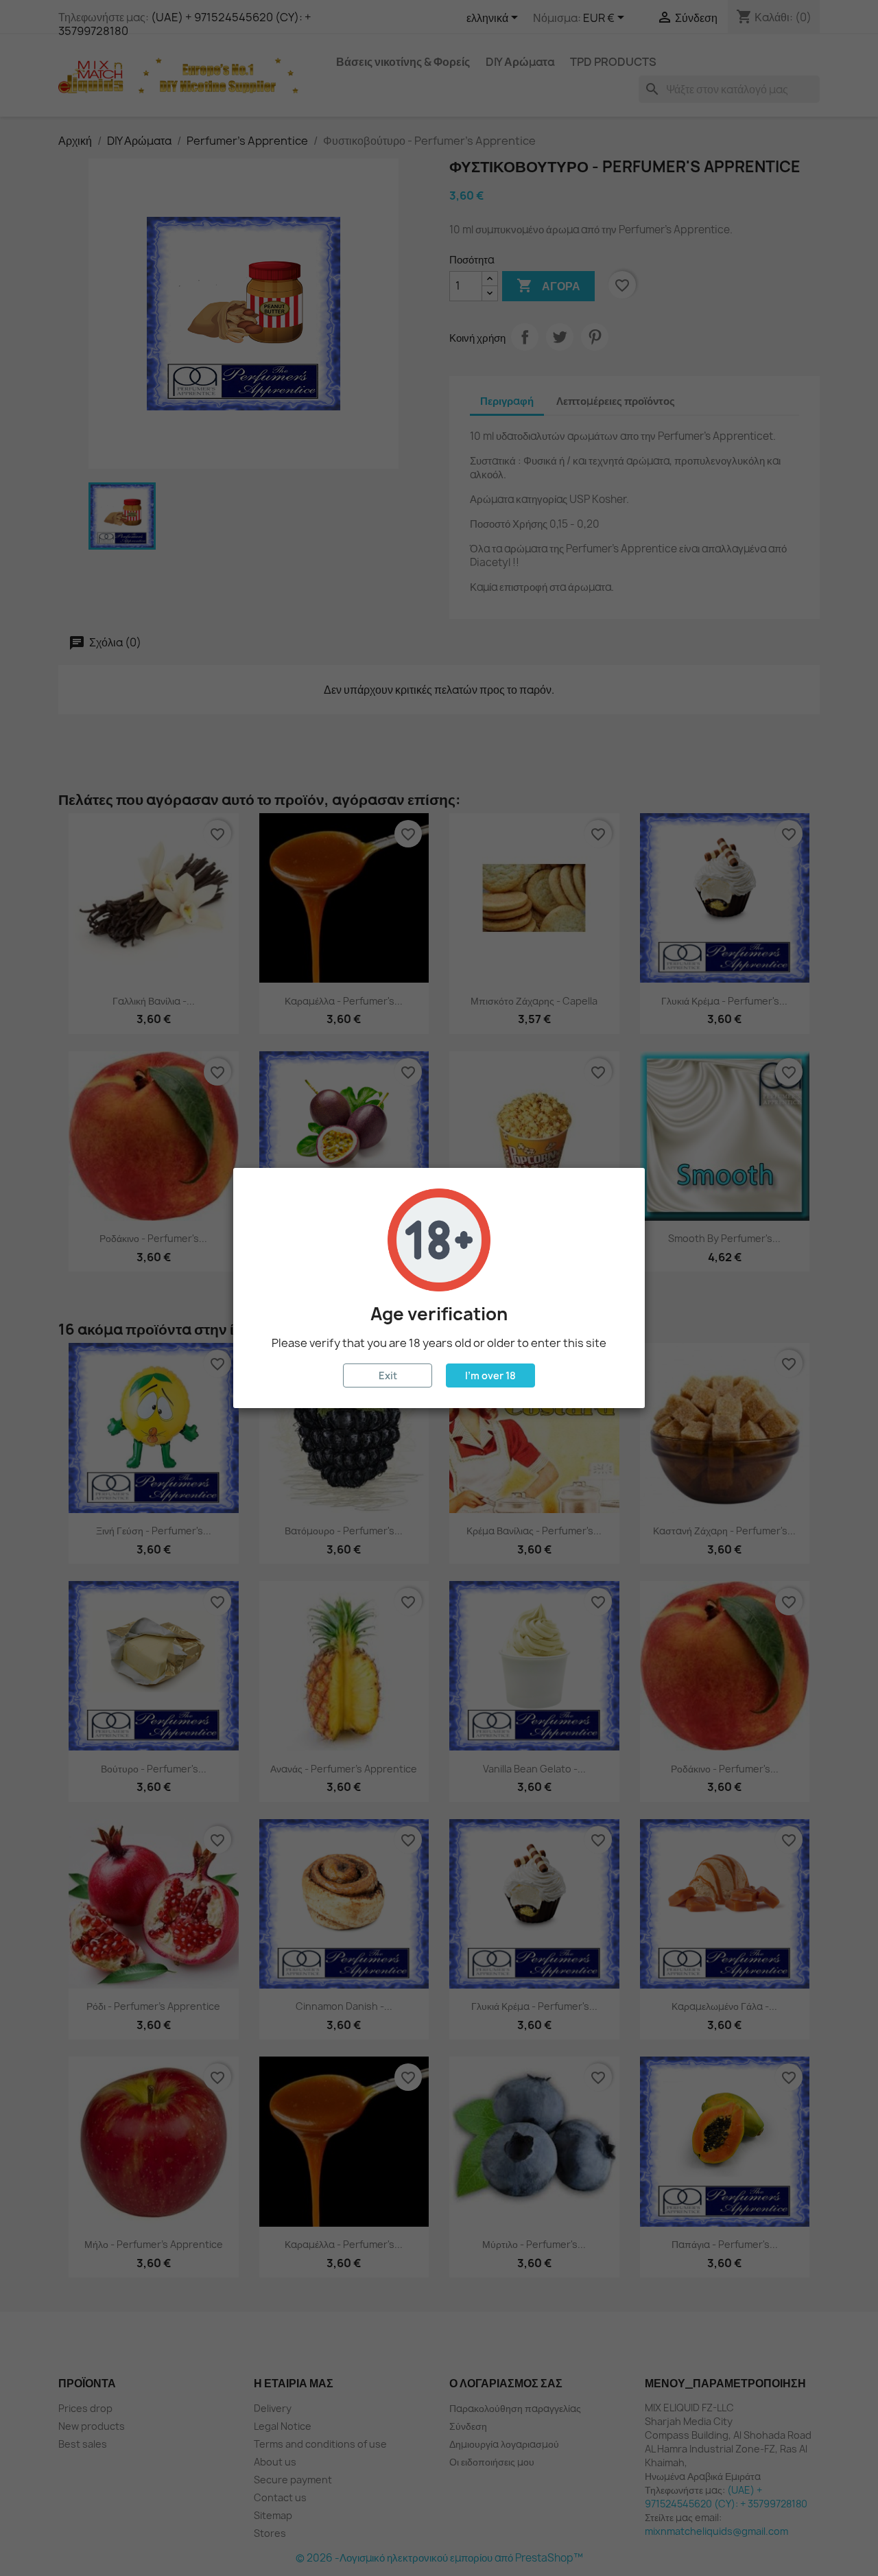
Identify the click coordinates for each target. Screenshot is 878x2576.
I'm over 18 (490, 1375)
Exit (388, 1375)
